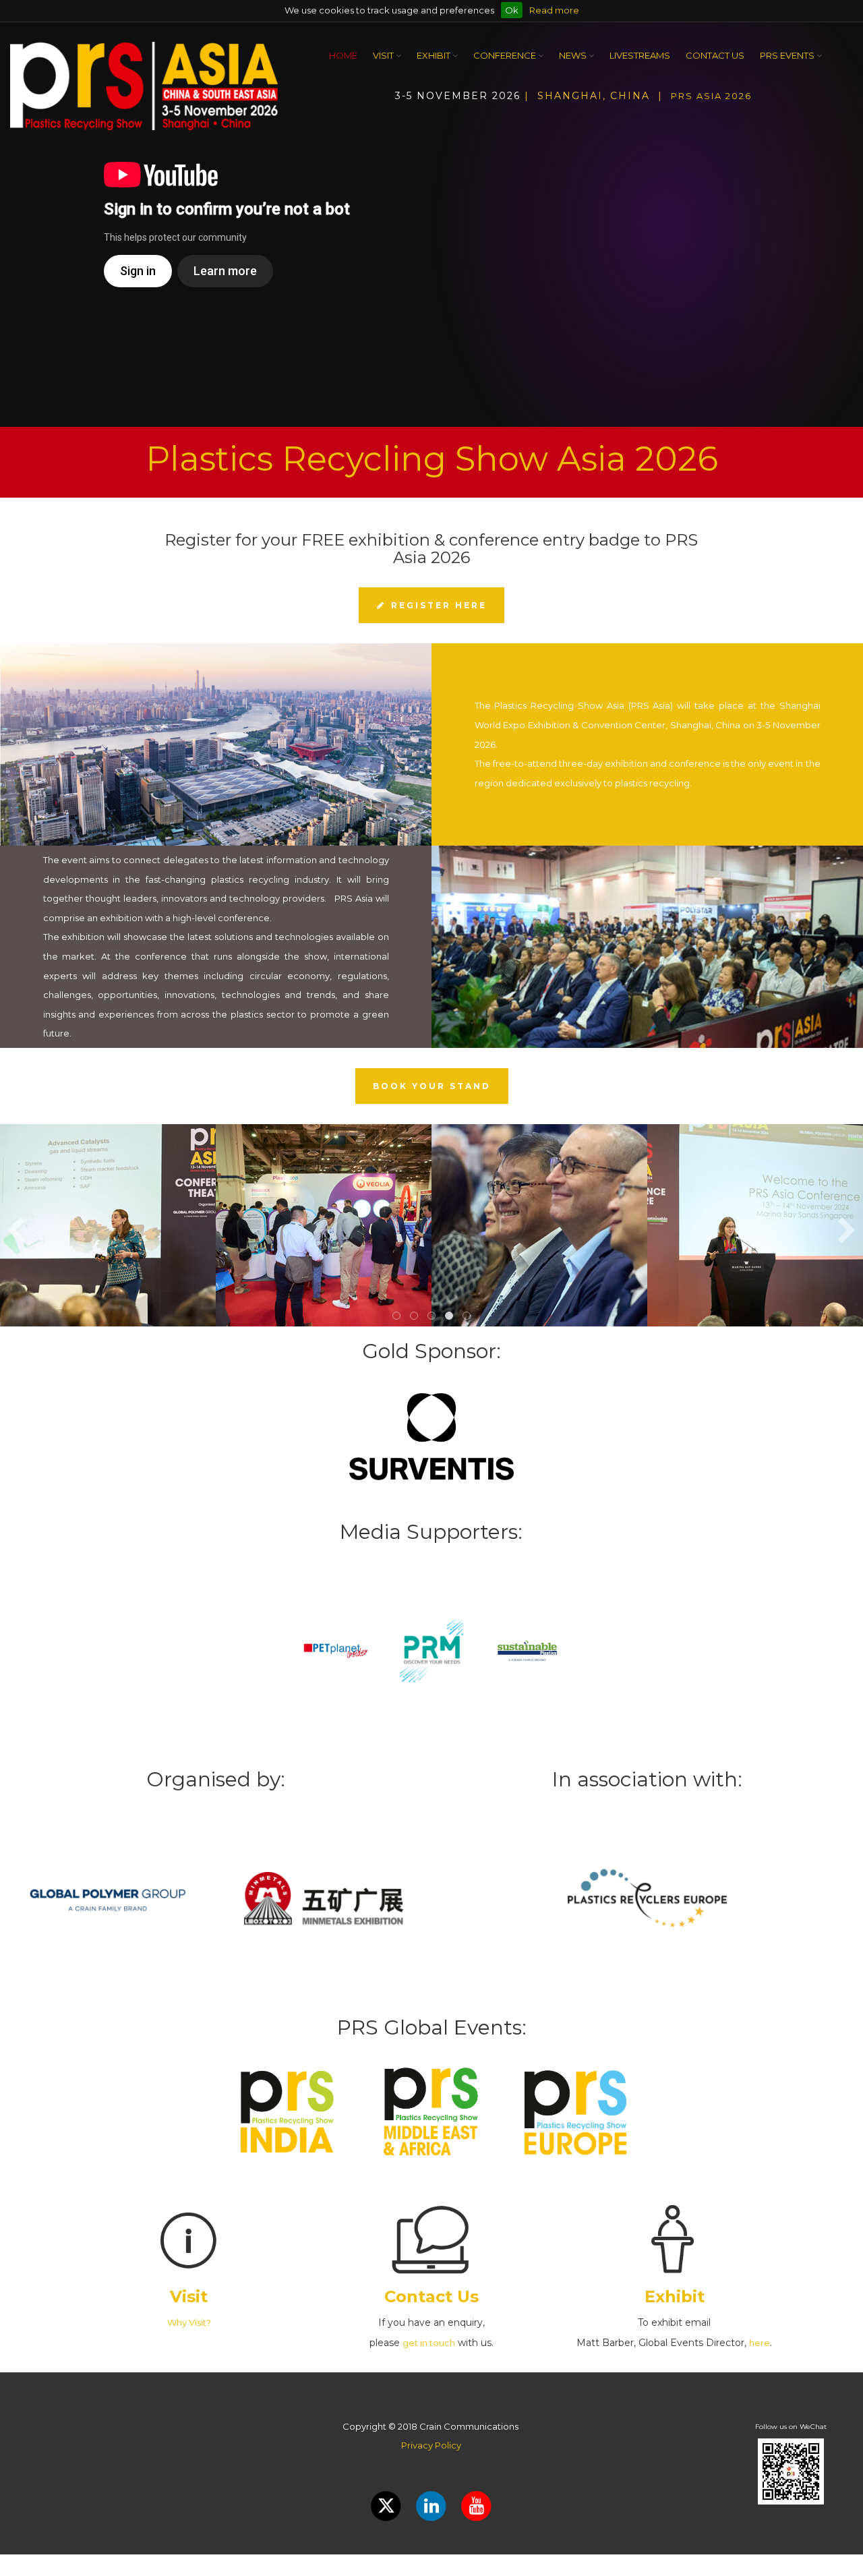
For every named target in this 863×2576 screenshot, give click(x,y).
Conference (506, 55)
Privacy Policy (431, 2445)
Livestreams (640, 55)
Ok (512, 10)
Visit (384, 55)
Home (343, 55)
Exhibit (435, 55)
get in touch (429, 2343)
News (574, 55)
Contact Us (715, 55)
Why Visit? (189, 2322)
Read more (554, 10)
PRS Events (788, 55)
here (760, 2343)
